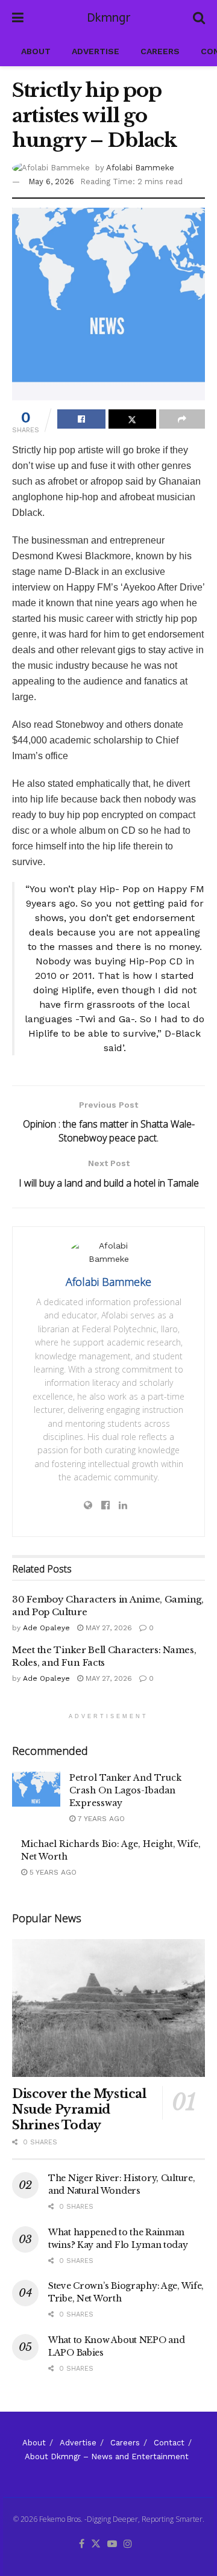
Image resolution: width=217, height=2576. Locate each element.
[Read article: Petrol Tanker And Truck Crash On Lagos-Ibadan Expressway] (36, 1789)
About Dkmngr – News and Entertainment (107, 2457)
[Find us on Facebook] (82, 2544)
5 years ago (52, 1872)
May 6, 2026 (51, 182)
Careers (160, 51)
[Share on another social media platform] (182, 419)
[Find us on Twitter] (96, 2544)
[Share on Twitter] (133, 419)
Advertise (96, 51)
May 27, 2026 (108, 1628)
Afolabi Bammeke (140, 168)
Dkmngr (108, 18)
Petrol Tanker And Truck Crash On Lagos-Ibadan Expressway (125, 1790)
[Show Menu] (18, 18)
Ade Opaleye (46, 1628)
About (36, 51)
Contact (169, 2443)
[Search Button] (199, 18)
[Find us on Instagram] (128, 2544)
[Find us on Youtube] (112, 2544)
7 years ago (100, 1819)
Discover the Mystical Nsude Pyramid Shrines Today (79, 2109)
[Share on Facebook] (81, 419)
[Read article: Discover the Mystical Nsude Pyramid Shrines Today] (108, 2008)
